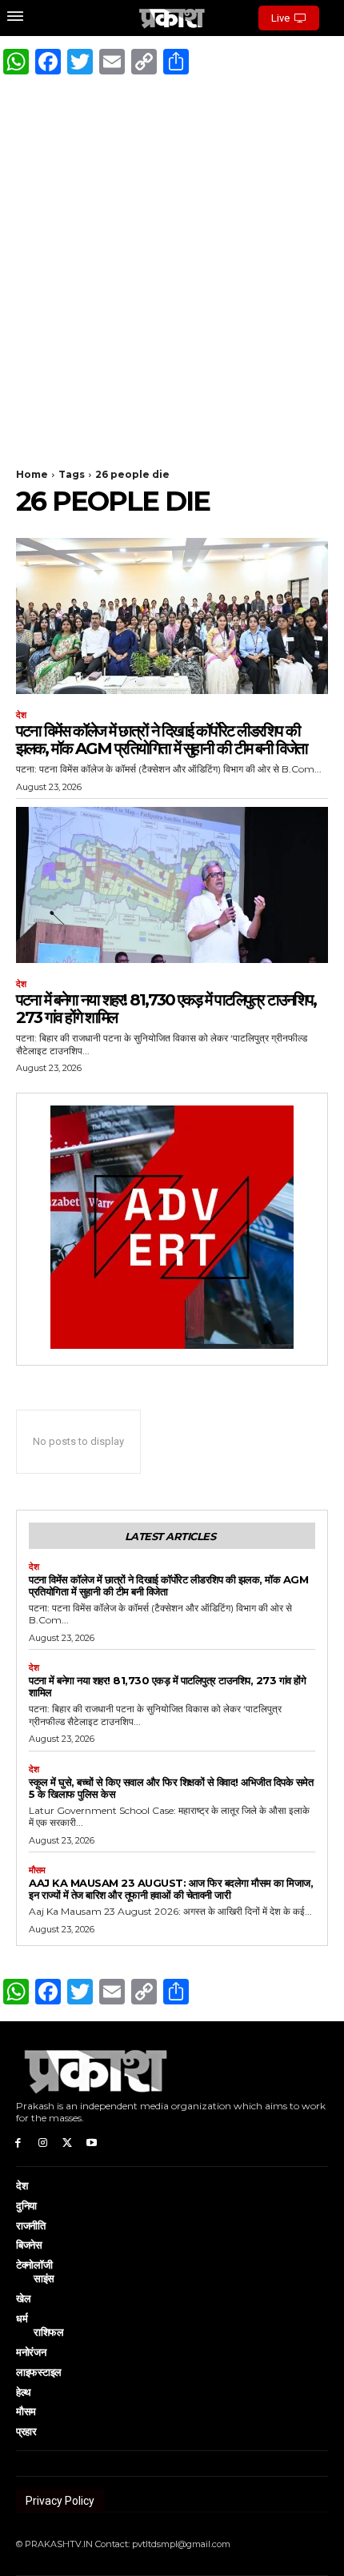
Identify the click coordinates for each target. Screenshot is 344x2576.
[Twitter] (68, 2142)
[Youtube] (92, 2142)
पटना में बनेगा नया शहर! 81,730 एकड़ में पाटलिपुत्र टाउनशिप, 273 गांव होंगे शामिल (166, 1009)
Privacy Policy (60, 2501)
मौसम (37, 1870)
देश (21, 715)
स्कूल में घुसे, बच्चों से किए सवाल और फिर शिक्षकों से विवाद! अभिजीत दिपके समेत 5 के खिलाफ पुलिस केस (171, 1788)
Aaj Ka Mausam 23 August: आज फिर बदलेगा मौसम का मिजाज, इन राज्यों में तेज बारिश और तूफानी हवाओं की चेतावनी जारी (171, 1889)
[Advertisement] (172, 263)
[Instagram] (43, 2142)
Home (32, 474)
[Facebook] (18, 2142)
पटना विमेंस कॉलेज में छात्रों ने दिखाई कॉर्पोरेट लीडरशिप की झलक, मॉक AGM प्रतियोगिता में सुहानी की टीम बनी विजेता (162, 740)
